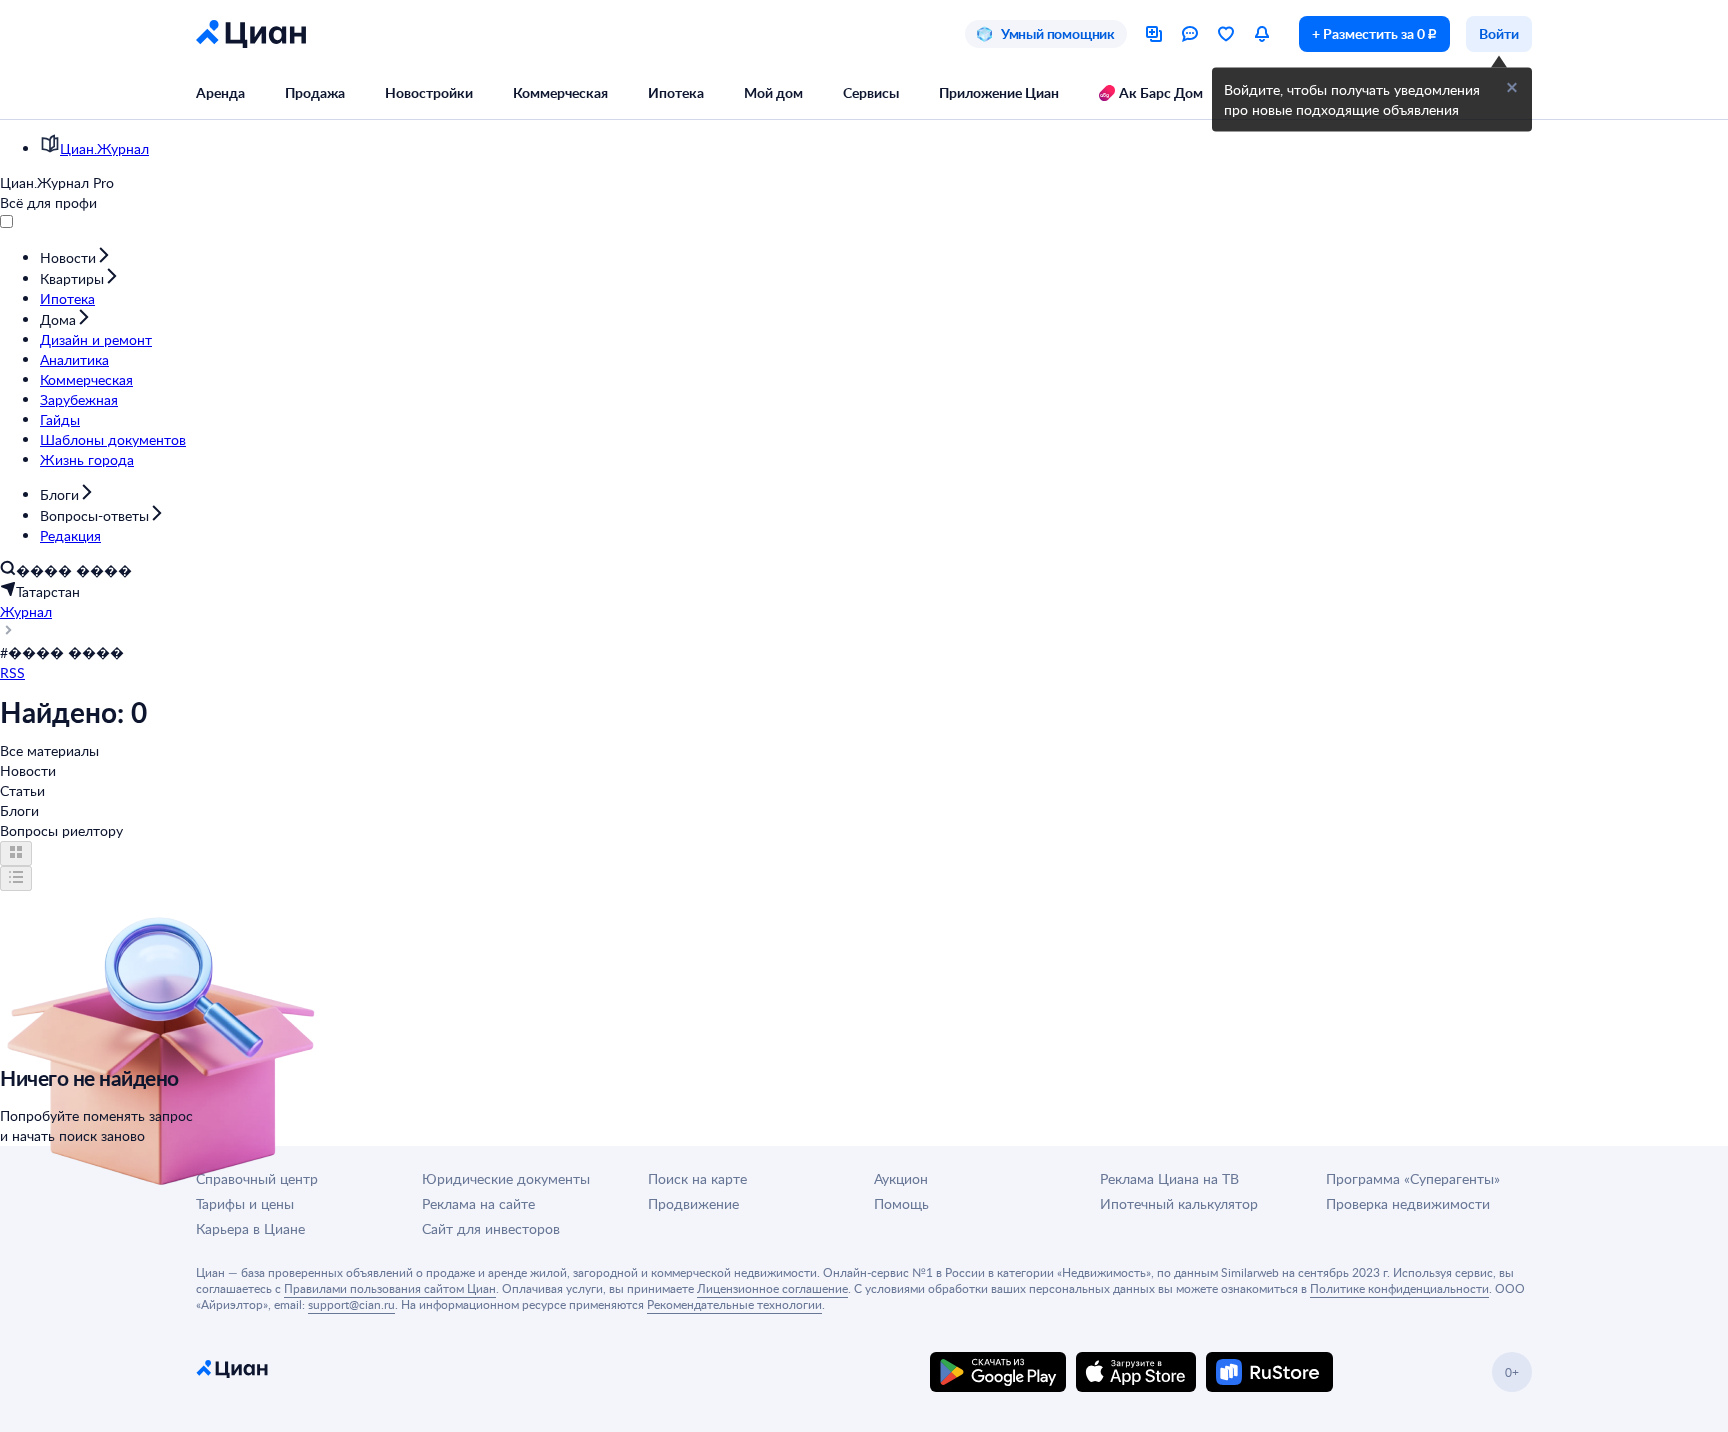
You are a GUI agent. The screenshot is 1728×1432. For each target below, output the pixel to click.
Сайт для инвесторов (491, 1228)
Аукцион (901, 1178)
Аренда (220, 92)
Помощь (901, 1203)
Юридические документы (506, 1178)
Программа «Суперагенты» (1413, 1178)
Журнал (26, 611)
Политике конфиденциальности (1399, 1288)
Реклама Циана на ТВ (1169, 1178)
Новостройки (429, 92)
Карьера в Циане (250, 1228)
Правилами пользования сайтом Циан (390, 1288)
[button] (1512, 88)
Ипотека (676, 92)
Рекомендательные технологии (734, 1304)
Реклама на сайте (478, 1203)
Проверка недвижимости (1408, 1203)
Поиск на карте (697, 1178)
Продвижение (693, 1203)
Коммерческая (560, 92)
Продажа (315, 92)
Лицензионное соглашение (772, 1288)
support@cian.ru (351, 1304)
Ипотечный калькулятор (1179, 1203)
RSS (12, 672)
